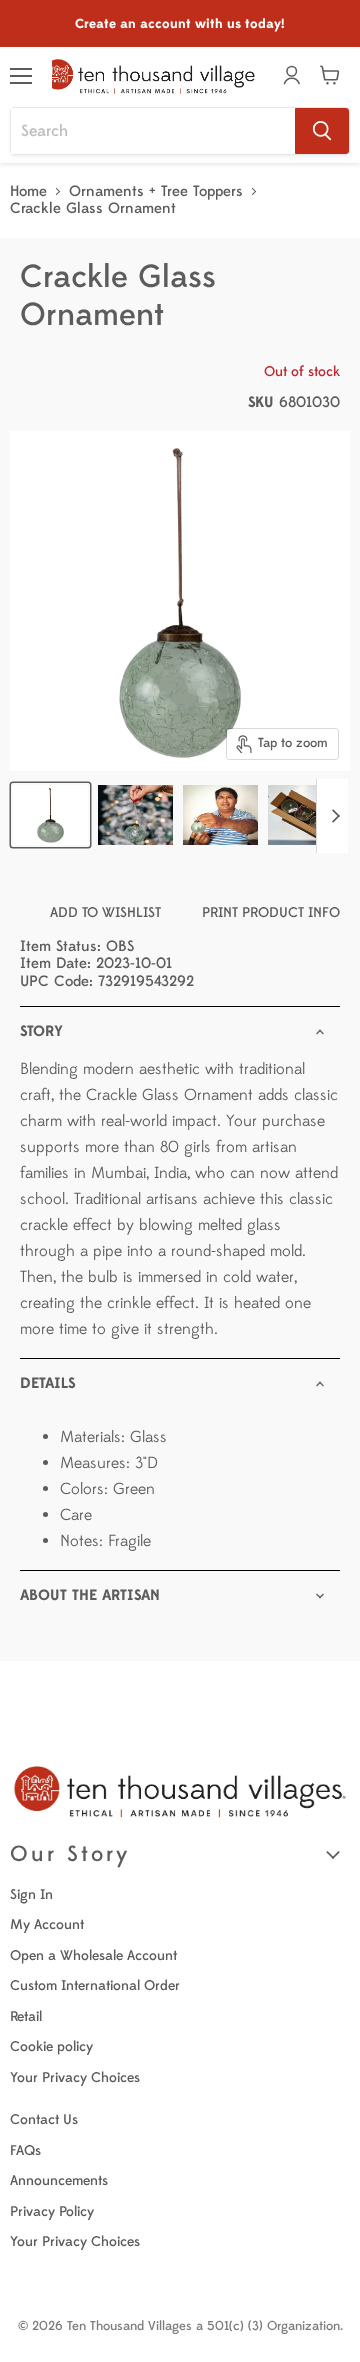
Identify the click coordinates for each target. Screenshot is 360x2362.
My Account (47, 1924)
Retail (26, 2016)
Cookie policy (51, 2046)
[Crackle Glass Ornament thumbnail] (135, 815)
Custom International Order (95, 1985)
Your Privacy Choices (75, 2077)
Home (28, 191)
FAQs (25, 2150)
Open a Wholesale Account (93, 1955)
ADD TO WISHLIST (105, 912)
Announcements (59, 2180)
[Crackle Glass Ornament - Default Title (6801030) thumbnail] (50, 815)
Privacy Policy (52, 2211)
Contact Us (44, 2119)
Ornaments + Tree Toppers (156, 191)
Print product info (271, 912)
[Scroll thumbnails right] (332, 816)
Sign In (31, 1894)
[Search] (322, 131)
